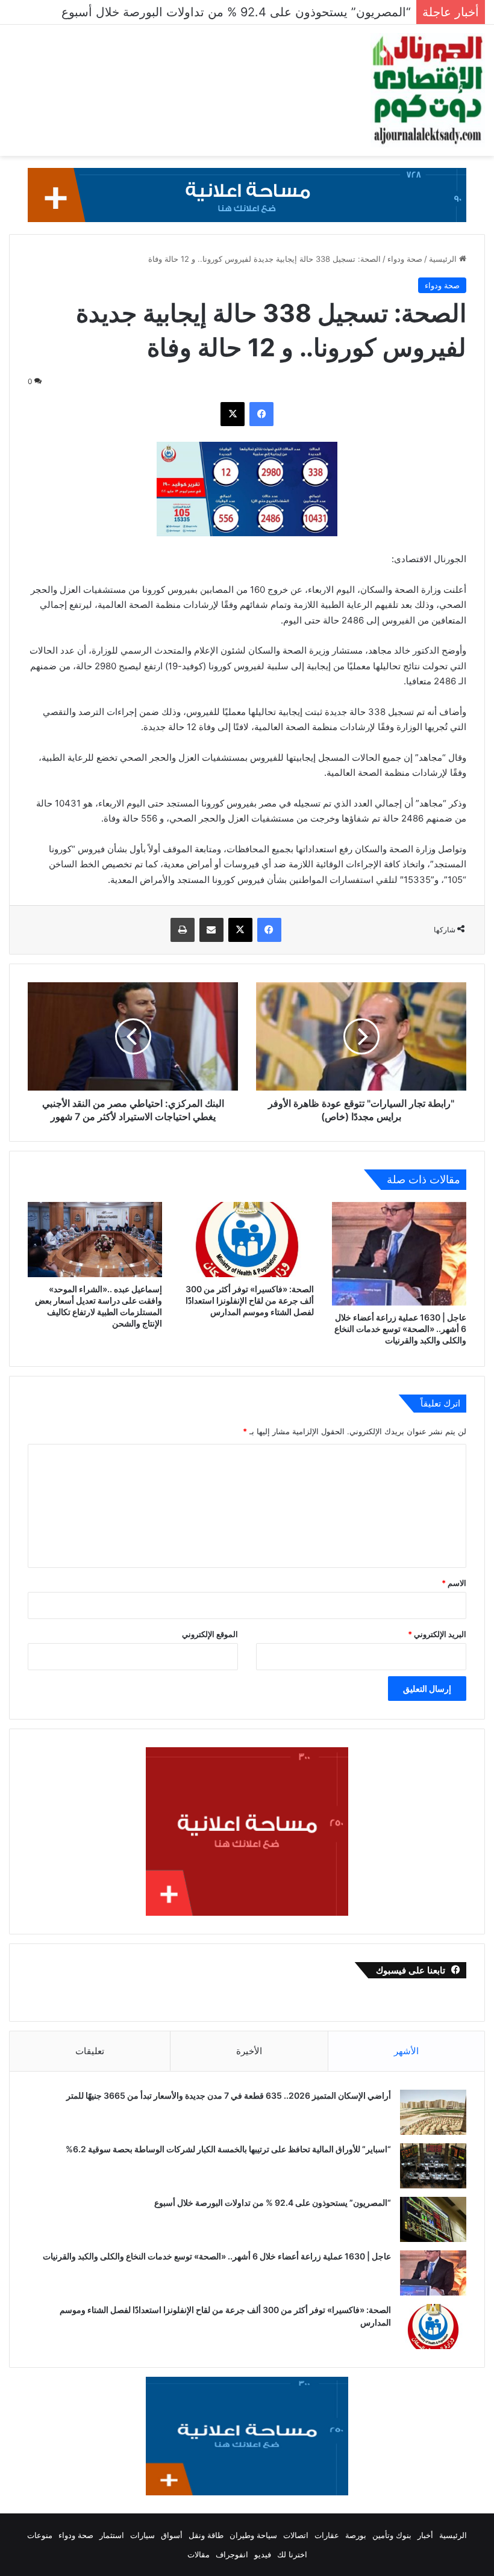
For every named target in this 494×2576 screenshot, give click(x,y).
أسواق (172, 2535)
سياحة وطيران (253, 2535)
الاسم (454, 1583)
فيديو (263, 2554)
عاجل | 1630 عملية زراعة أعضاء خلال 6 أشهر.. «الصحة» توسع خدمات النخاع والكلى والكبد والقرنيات (400, 1329)
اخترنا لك (292, 2554)
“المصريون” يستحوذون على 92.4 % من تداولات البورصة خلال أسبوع (272, 2203)
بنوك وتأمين (392, 2535)
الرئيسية (444, 259)
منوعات (40, 2535)
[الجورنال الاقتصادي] (428, 90)
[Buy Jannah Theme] (247, 194)
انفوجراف (232, 2554)
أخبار (425, 2535)
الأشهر (406, 2051)
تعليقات (90, 2051)
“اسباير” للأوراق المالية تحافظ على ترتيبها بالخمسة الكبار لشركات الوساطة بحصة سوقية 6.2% (227, 2149)
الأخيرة (249, 2051)
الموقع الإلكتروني (210, 1634)
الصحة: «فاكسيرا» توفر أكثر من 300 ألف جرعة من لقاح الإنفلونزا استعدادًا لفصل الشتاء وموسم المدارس (250, 1300)
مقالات (199, 2554)
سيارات (142, 2535)
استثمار (112, 2535)
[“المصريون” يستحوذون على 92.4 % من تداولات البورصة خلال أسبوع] (433, 2219)
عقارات (327, 2535)
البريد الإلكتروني (437, 1634)
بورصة (356, 2535)
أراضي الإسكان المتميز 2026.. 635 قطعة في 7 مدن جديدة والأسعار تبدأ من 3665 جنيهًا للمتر (229, 2095)
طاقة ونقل (206, 2535)
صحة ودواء (405, 259)
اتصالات (296, 2535)
